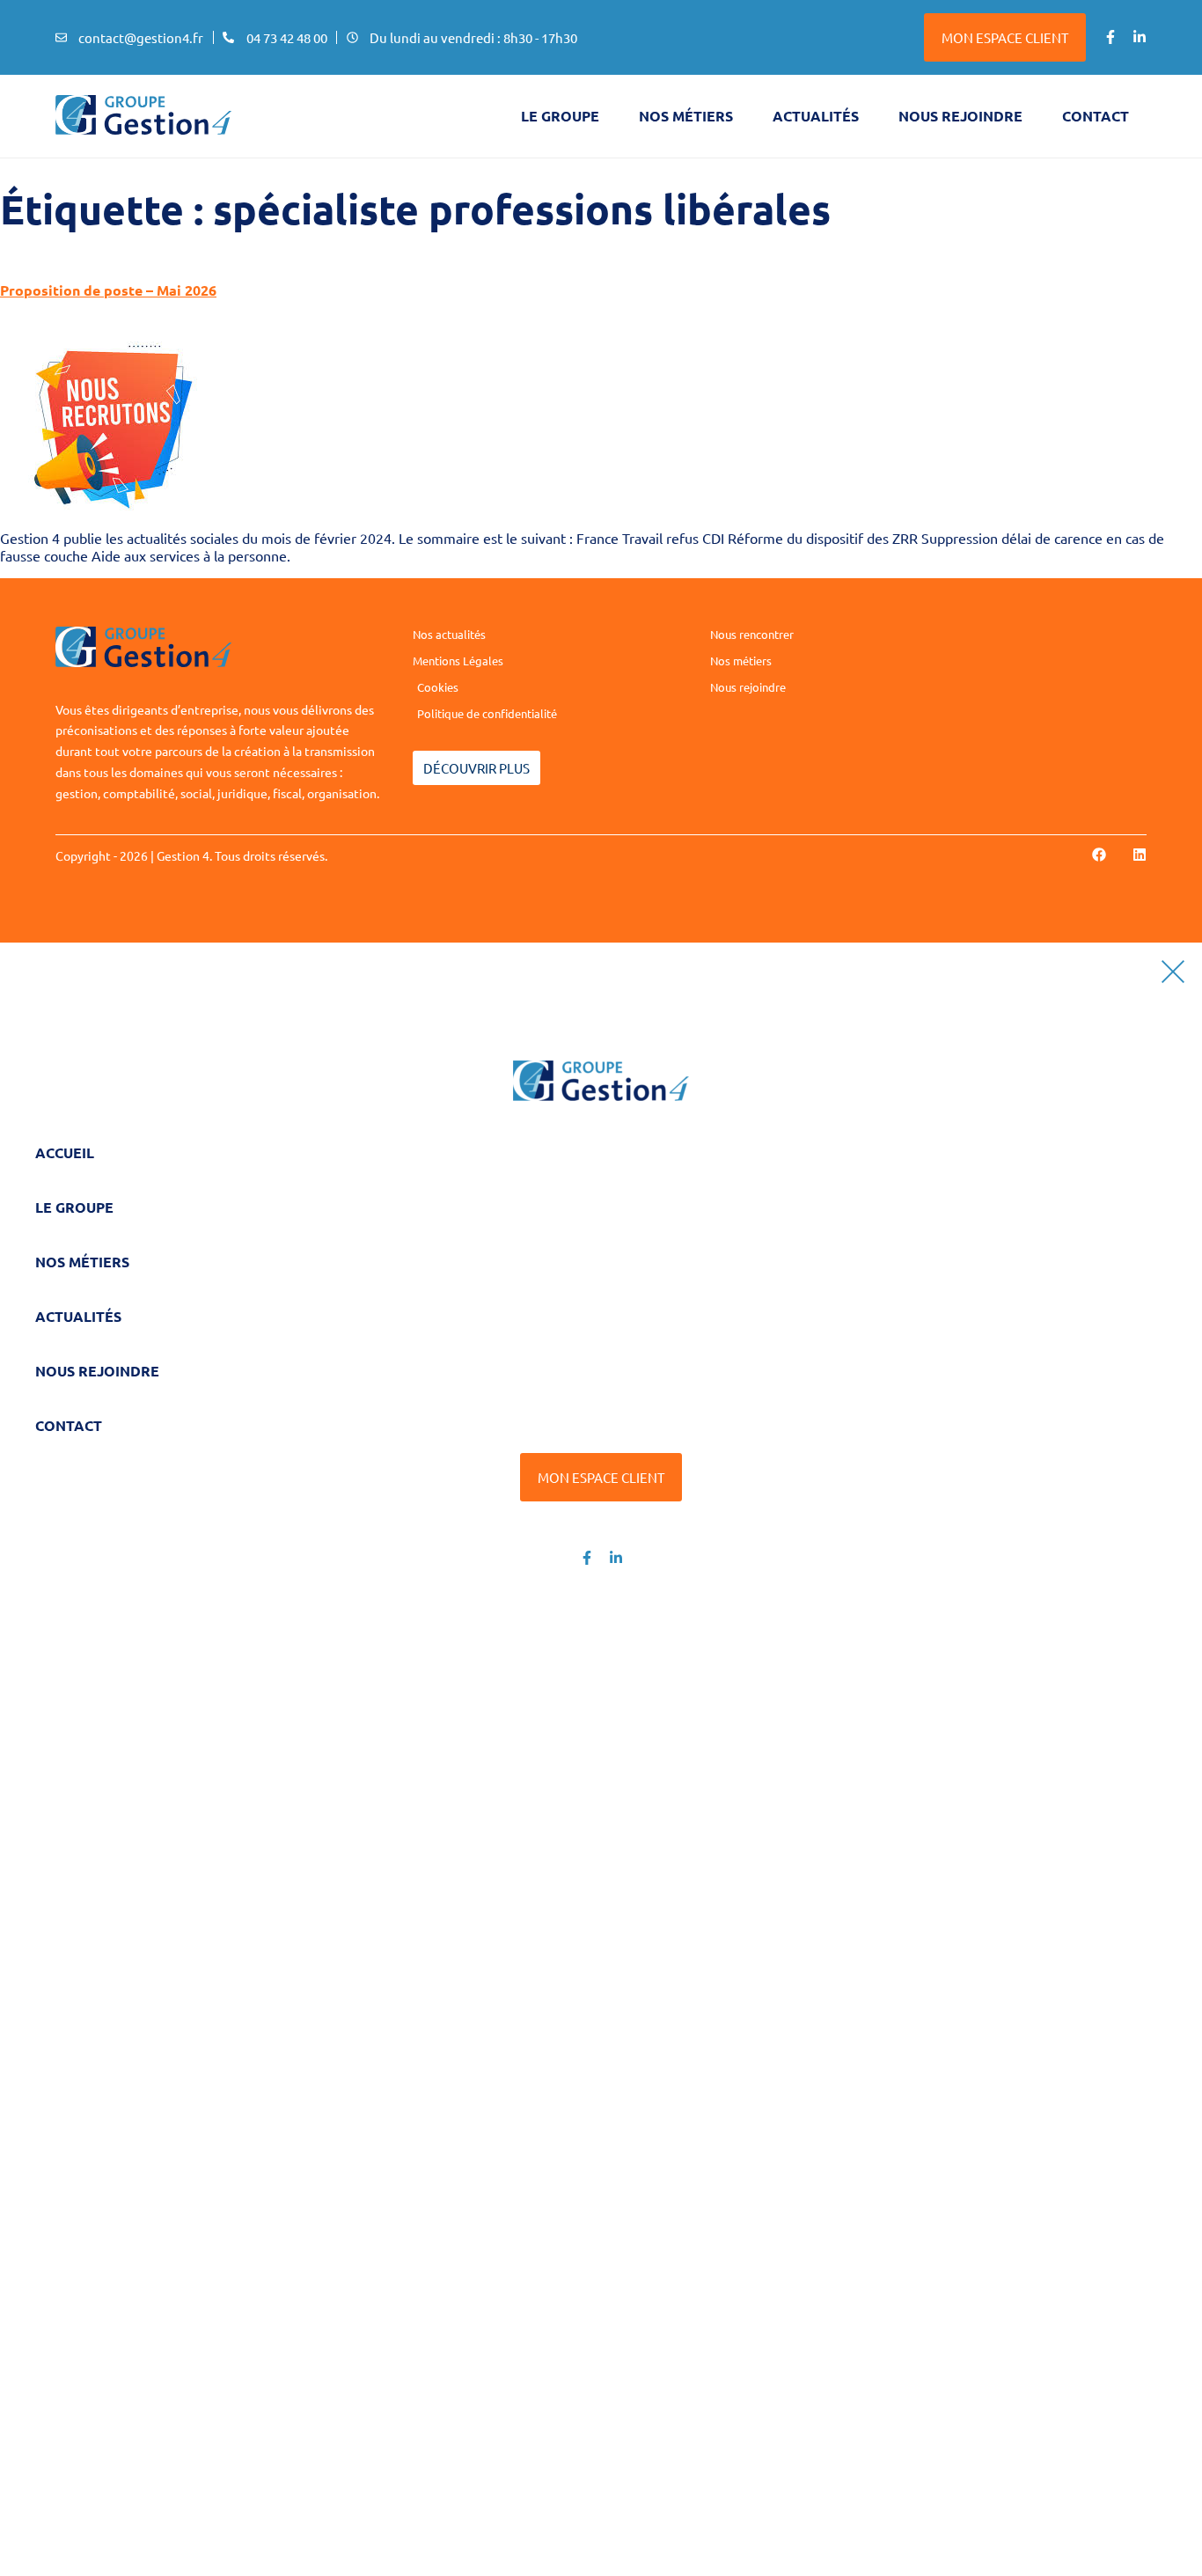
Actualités (816, 116)
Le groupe (560, 116)
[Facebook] (1099, 855)
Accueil (65, 1152)
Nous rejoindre (960, 116)
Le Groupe (74, 1207)
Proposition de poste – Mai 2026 (108, 290)
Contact (1096, 116)
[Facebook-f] (1110, 37)
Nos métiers (686, 116)
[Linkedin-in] (1140, 37)
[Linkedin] (1140, 855)
